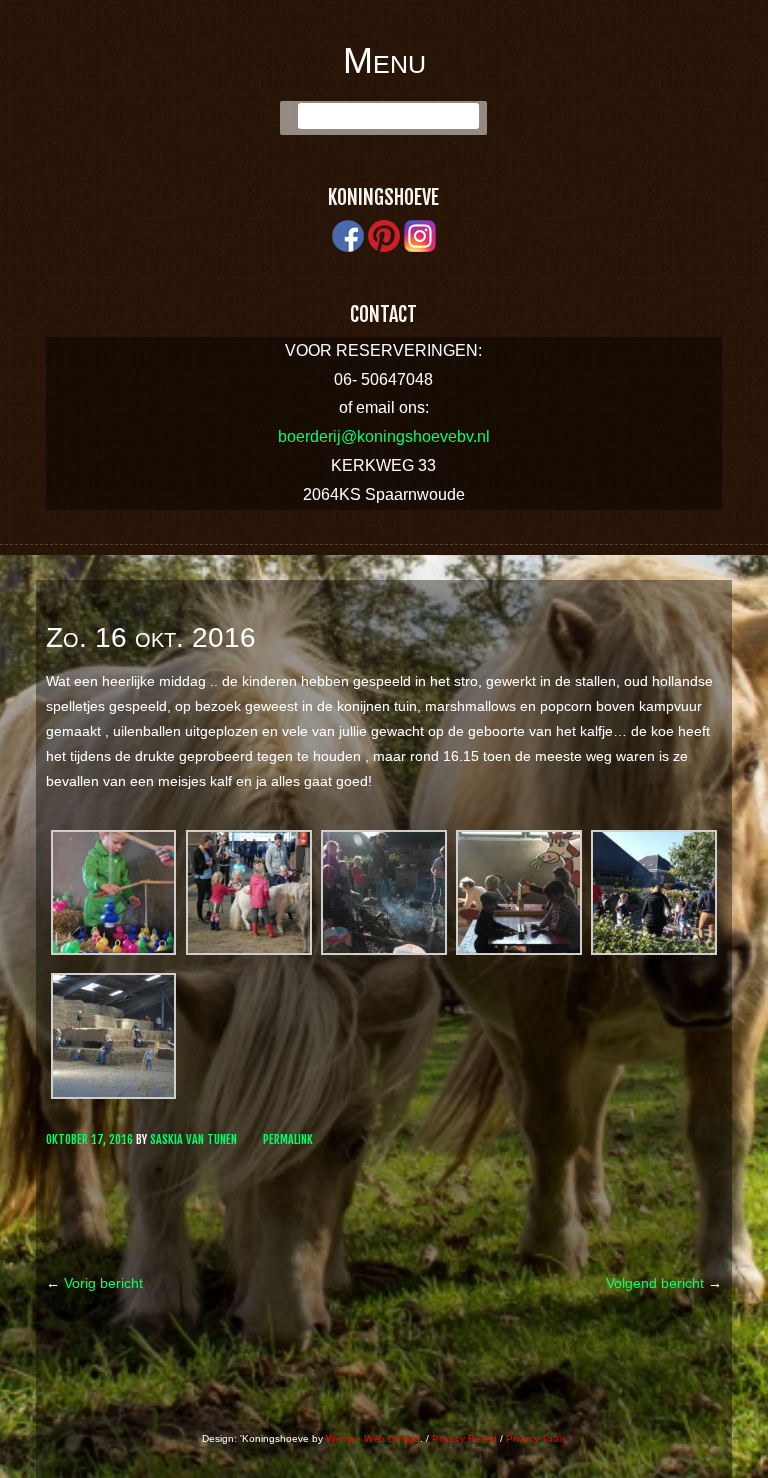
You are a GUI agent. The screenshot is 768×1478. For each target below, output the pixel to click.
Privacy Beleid (464, 1438)
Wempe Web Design (373, 1438)
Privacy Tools (536, 1438)
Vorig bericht (94, 1283)
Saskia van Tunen (193, 1139)
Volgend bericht (664, 1283)
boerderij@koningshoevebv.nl (384, 436)
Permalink (288, 1139)
